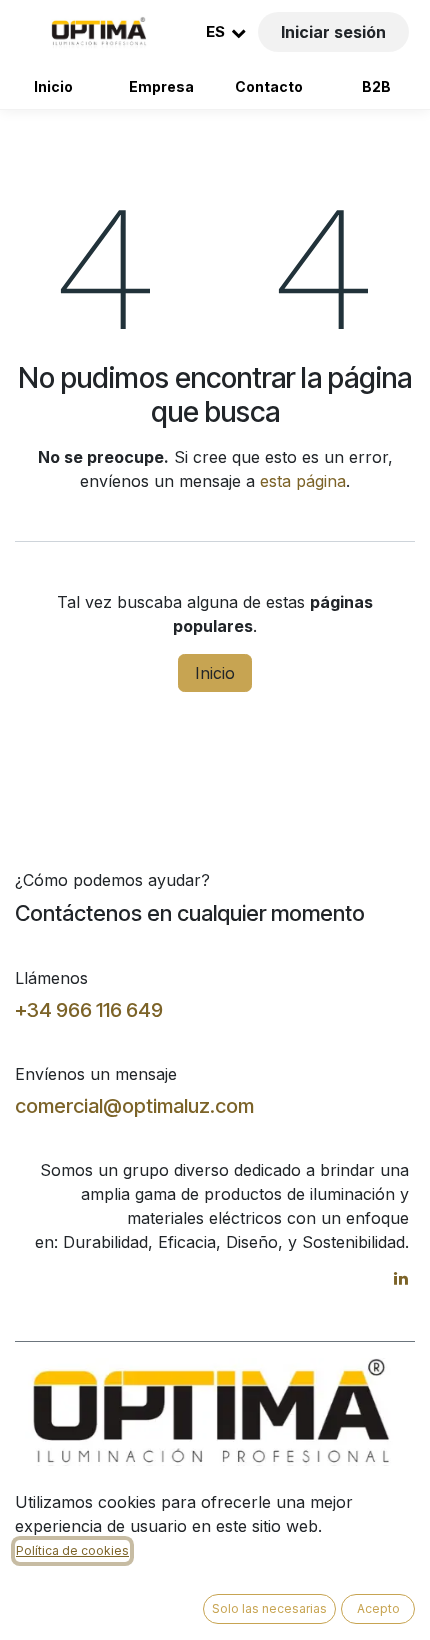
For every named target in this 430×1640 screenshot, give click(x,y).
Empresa (161, 86)
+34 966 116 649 (89, 1010)
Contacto (269, 86)
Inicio (53, 86)
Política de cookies (72, 1550)
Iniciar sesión (333, 32)
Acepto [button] (378, 1608)
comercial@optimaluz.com (134, 1106)
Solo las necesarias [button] (269, 1608)
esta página (303, 481)
